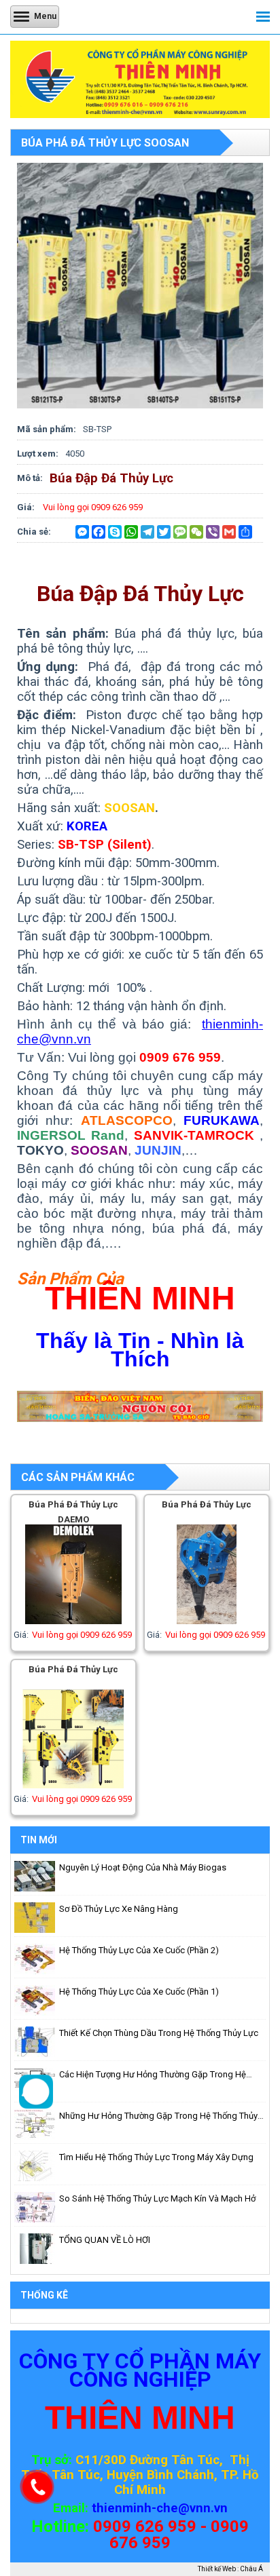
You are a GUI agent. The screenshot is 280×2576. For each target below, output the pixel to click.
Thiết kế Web (217, 2569)
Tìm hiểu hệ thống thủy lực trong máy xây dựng (156, 2157)
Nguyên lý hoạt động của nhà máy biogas (143, 1867)
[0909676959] (36, 2106)
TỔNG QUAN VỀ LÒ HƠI (105, 2240)
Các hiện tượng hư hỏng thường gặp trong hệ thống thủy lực (153, 2075)
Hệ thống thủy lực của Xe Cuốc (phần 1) (139, 1992)
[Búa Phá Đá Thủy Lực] (207, 1621)
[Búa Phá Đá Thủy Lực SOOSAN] (140, 405)
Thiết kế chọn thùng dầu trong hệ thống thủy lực (159, 2033)
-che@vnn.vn (190, 2508)
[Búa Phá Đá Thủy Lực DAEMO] (73, 1621)
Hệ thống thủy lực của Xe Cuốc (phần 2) (139, 1950)
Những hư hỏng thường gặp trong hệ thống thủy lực (158, 2117)
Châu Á (251, 2569)
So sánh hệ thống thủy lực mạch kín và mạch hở (157, 2198)
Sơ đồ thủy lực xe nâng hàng (119, 1909)
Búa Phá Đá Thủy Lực (207, 1504)
